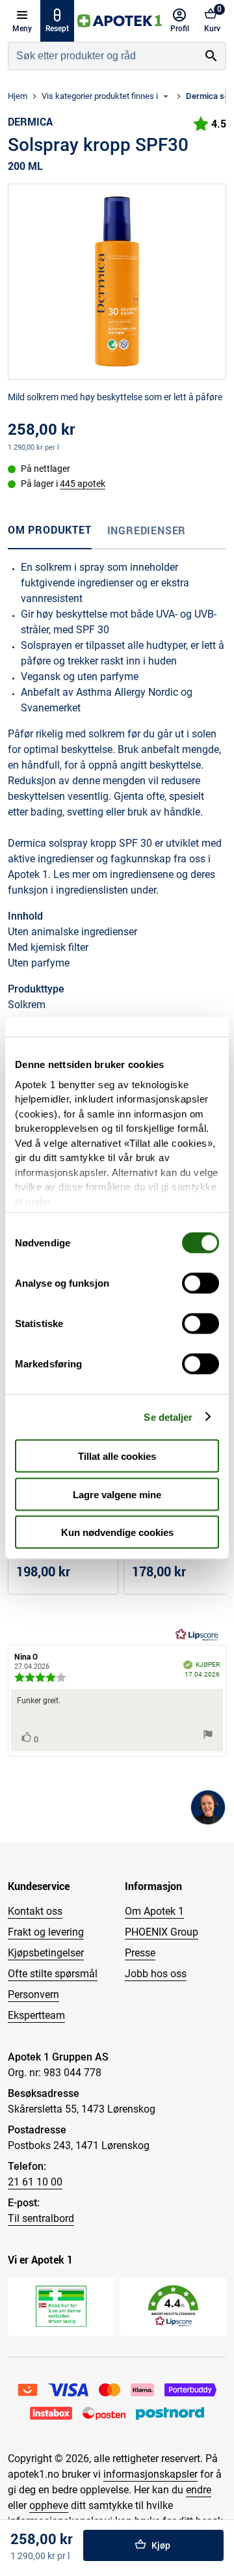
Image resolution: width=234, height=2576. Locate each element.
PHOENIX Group (162, 1932)
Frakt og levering (46, 1932)
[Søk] (211, 56)
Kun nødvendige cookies (117, 1532)
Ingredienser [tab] (147, 530)
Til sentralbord (41, 2218)
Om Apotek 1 (154, 1911)
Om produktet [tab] (50, 530)
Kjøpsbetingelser (46, 1953)
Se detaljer (168, 1417)
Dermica (30, 122)
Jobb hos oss (156, 1974)
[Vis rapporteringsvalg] (208, 1735)
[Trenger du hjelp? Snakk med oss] (208, 1807)
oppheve (49, 2505)
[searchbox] (103, 56)
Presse (140, 1953)
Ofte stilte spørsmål (53, 1974)
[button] (173, 2306)
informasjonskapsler (150, 2474)
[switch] (201, 1283)
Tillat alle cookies (117, 1456)
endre (199, 2490)
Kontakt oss (35, 1911)
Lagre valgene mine (117, 1494)
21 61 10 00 (35, 2182)
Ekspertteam (36, 2015)
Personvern (33, 1994)
